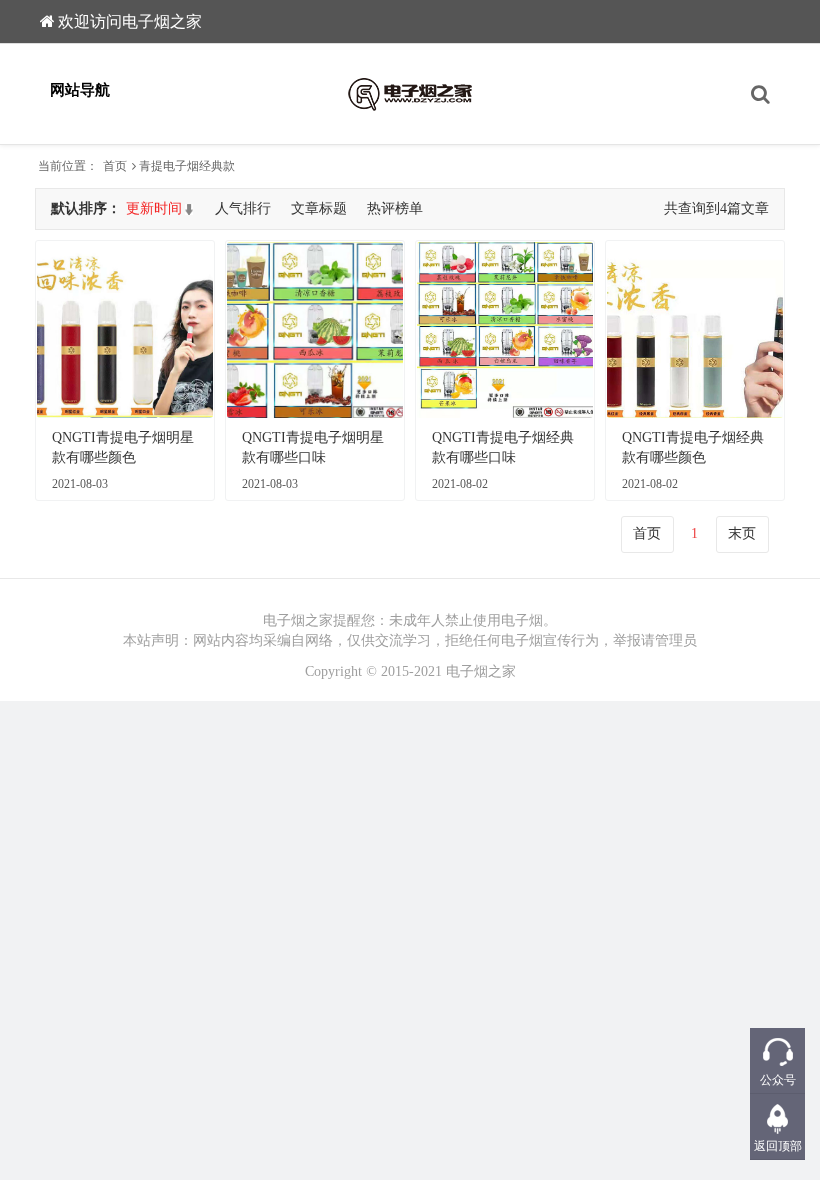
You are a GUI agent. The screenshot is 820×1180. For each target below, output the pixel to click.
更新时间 (154, 208)
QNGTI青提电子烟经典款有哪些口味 (503, 447)
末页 (742, 533)
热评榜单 (395, 208)
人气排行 (243, 208)
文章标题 (319, 208)
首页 (115, 166)
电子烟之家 (481, 671)
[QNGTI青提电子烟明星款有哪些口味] (315, 330)
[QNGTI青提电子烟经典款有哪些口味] (505, 330)
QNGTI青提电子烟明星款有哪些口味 (313, 447)
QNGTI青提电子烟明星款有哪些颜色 (123, 447)
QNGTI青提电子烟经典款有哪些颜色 (693, 447)
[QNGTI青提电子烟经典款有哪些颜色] (695, 330)
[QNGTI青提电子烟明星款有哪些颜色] (125, 330)
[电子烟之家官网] (410, 94)
